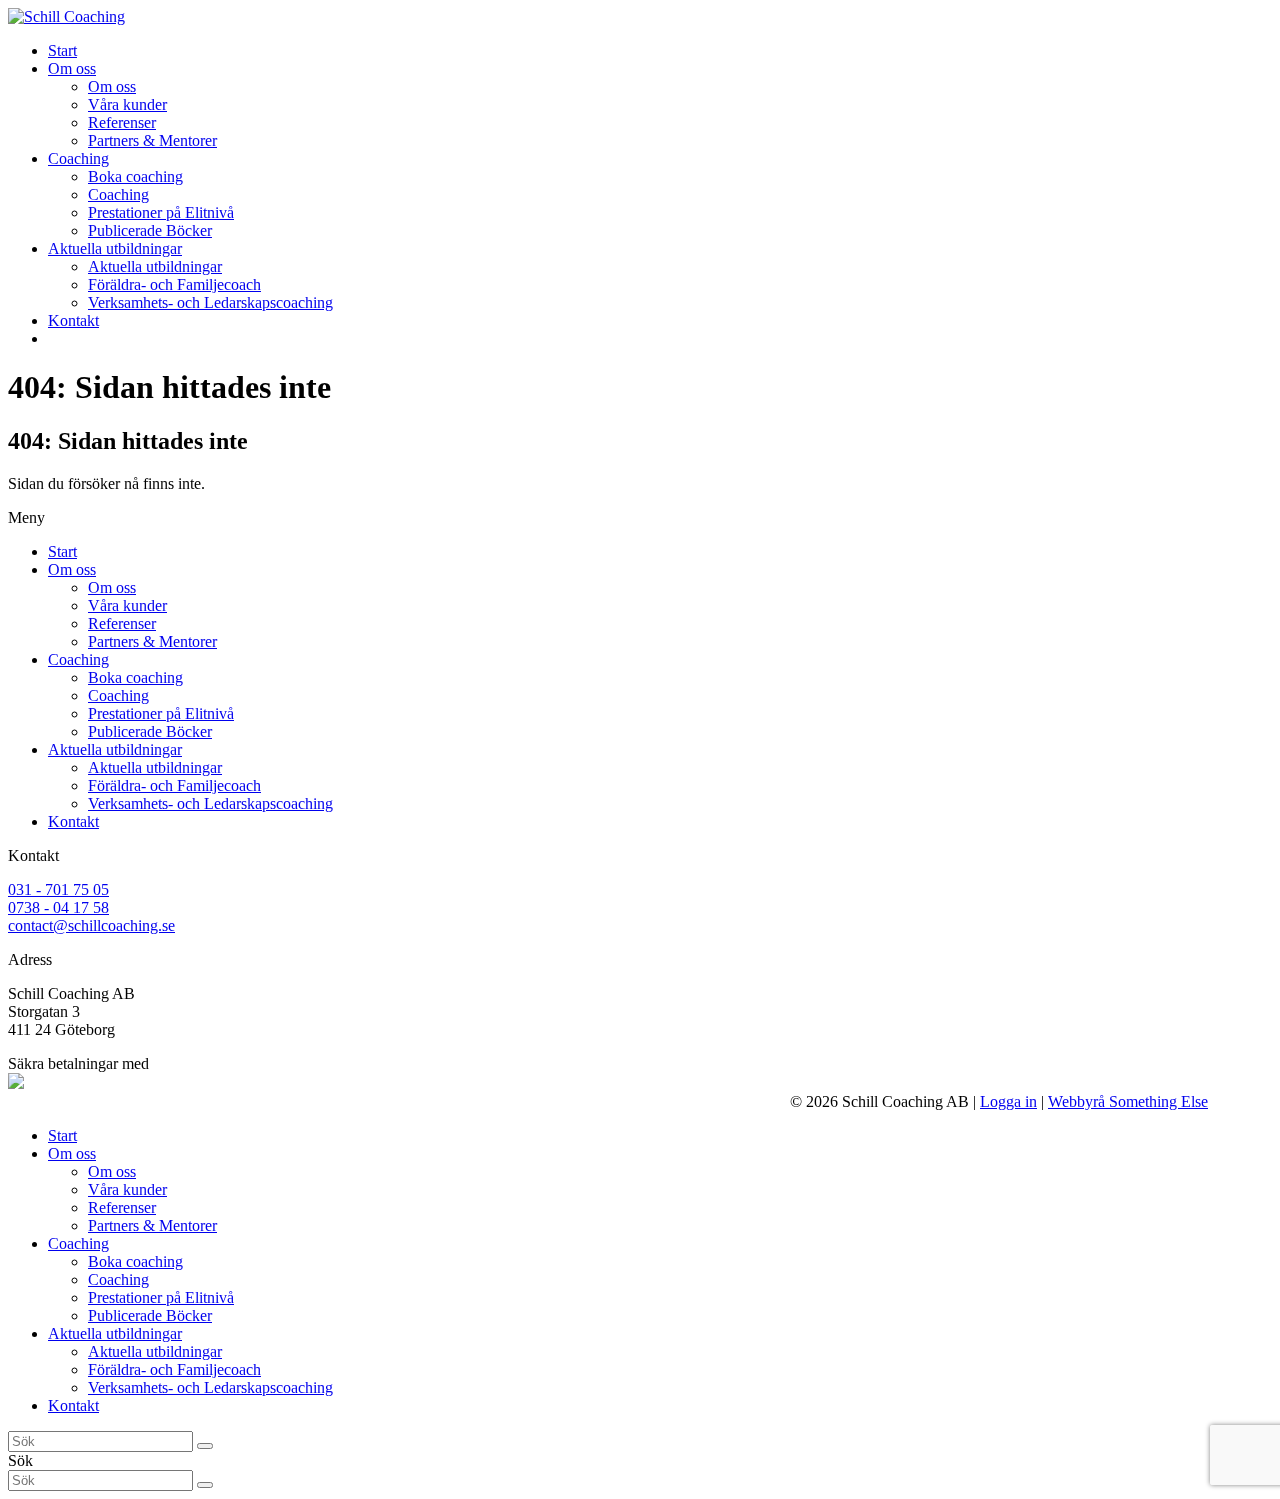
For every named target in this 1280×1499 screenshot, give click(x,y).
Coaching (78, 659)
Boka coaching (135, 677)
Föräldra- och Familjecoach (174, 785)
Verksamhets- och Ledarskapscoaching (210, 803)
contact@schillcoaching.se (91, 925)
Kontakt (73, 821)
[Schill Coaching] (66, 16)
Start (62, 551)
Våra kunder (127, 605)
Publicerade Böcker (150, 731)
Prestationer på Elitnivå (161, 713)
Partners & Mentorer (152, 641)
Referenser (122, 623)
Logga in (1008, 1101)
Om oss (72, 569)
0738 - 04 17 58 (58, 907)
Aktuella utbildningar (115, 749)
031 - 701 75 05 (58, 889)
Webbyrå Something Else (1128, 1101)
